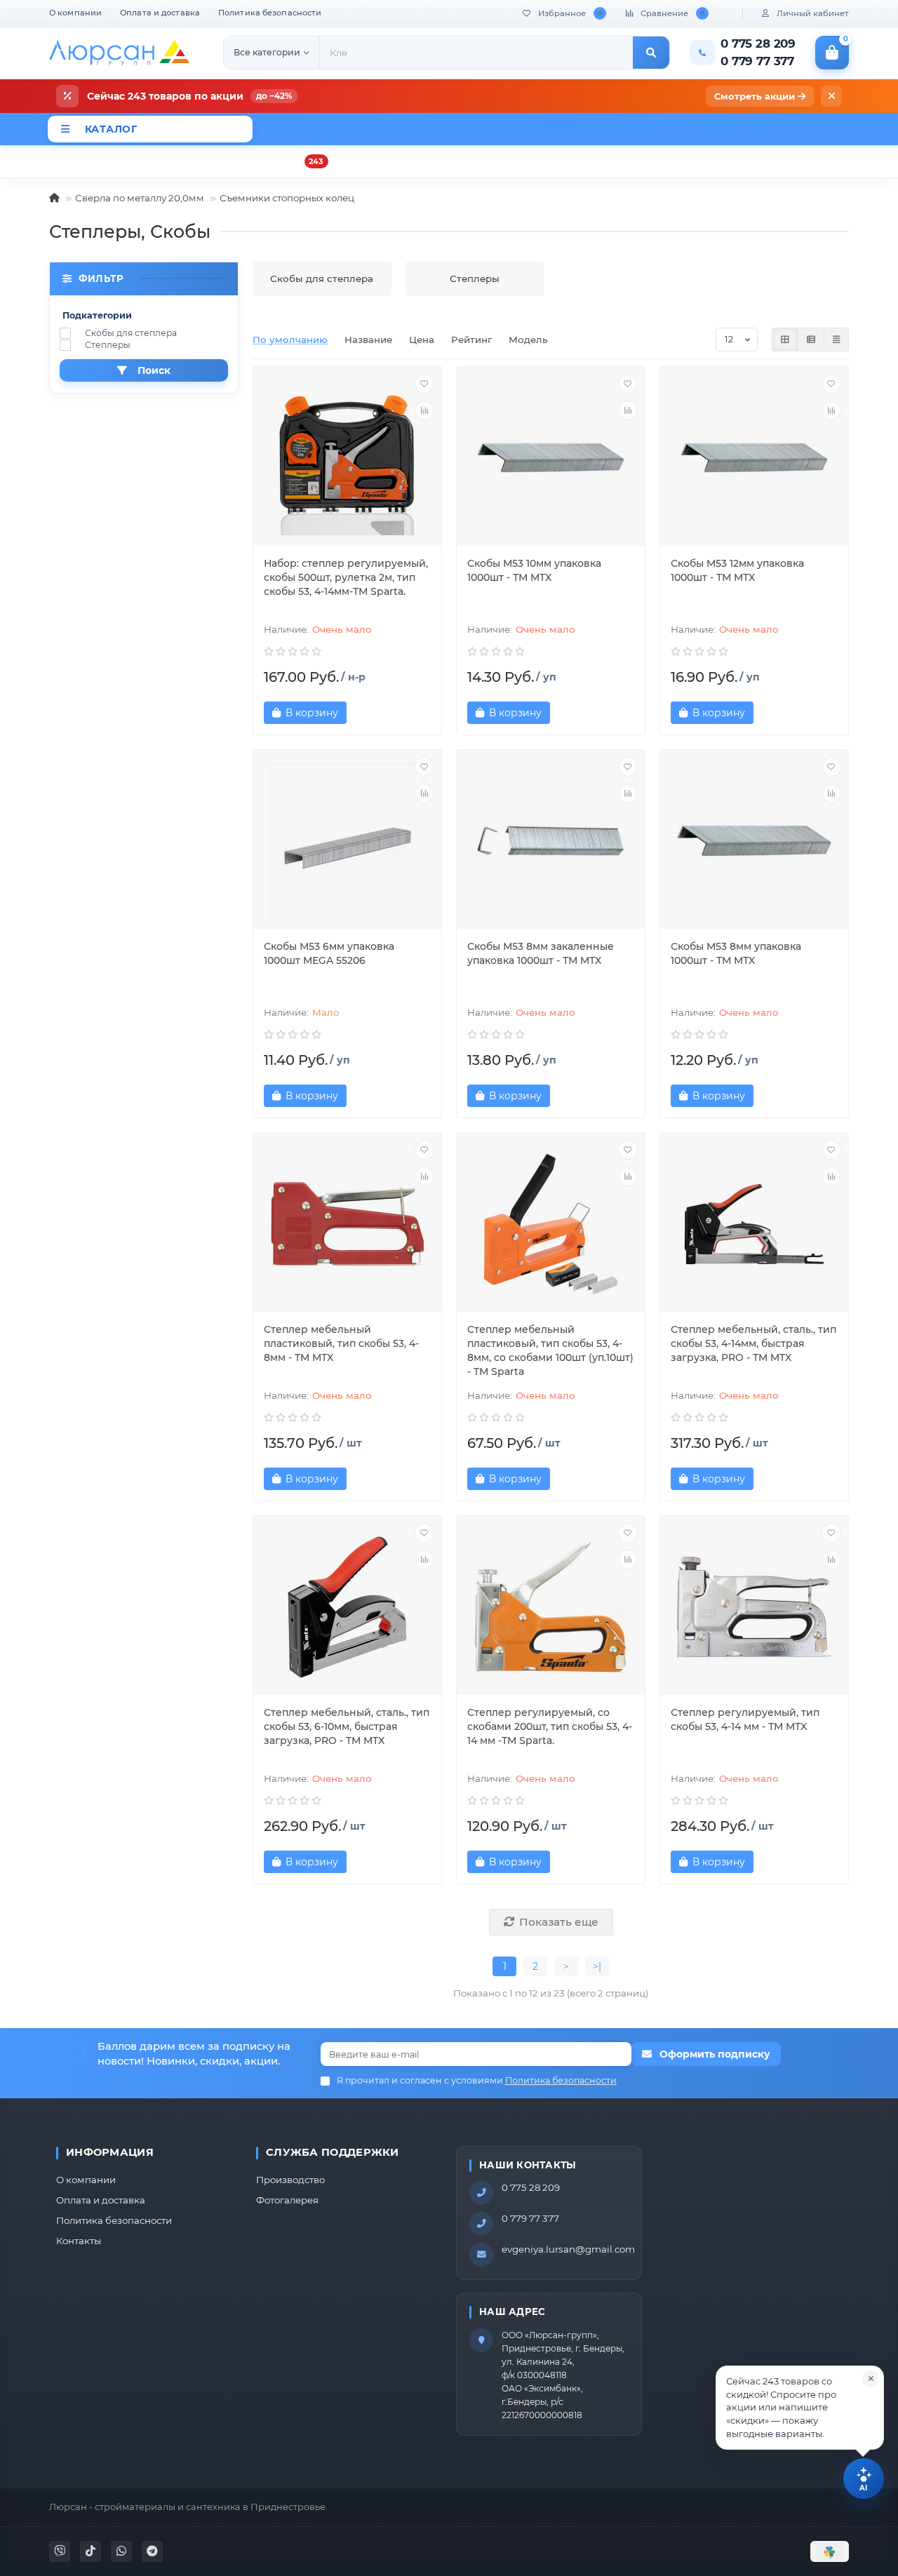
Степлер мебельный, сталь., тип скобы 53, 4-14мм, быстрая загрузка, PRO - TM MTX (753, 1343)
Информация (110, 2152)
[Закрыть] (831, 96)
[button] (800, 2408)
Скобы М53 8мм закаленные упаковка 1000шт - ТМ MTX (541, 953)
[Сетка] (785, 340)
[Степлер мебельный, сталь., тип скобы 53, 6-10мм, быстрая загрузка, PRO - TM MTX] (347, 1607)
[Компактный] (836, 340)
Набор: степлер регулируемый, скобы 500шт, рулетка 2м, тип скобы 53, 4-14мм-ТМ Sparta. (346, 577)
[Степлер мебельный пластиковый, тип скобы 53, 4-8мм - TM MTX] (347, 1224)
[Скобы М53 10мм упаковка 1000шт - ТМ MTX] (551, 458)
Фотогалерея (287, 2200)
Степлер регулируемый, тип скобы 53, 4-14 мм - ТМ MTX (745, 1719)
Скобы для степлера (131, 333)
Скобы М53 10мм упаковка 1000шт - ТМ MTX (534, 570)
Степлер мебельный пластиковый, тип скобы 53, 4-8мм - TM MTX (341, 1343)
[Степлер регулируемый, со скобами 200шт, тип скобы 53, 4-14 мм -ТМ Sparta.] (551, 1607)
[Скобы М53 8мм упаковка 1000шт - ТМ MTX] (754, 841)
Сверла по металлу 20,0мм (140, 198)
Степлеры (108, 345)
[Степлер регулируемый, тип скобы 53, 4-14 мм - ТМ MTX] (754, 1607)
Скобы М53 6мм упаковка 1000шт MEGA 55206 (329, 953)
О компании (75, 13)
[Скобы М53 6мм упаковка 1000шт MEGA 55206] (347, 841)
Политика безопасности (270, 13)
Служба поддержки (333, 2152)
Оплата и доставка (160, 13)
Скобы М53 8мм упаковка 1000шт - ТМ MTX (736, 953)
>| (597, 1966)
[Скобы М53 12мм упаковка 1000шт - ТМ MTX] (754, 458)
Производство (290, 2180)
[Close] (871, 2379)
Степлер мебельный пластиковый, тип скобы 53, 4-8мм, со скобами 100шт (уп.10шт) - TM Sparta (550, 1350)
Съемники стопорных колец (287, 198)
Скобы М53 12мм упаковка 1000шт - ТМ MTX (737, 570)
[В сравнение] (424, 410)
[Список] (811, 340)
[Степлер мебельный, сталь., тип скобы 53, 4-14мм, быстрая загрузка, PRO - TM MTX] (754, 1224)
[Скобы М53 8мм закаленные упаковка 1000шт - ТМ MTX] (551, 841)
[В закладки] (424, 384)
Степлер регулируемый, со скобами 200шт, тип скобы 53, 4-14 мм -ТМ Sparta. (550, 1726)
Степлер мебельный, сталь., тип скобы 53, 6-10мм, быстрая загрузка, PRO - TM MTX (347, 1726)
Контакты (79, 2241)
